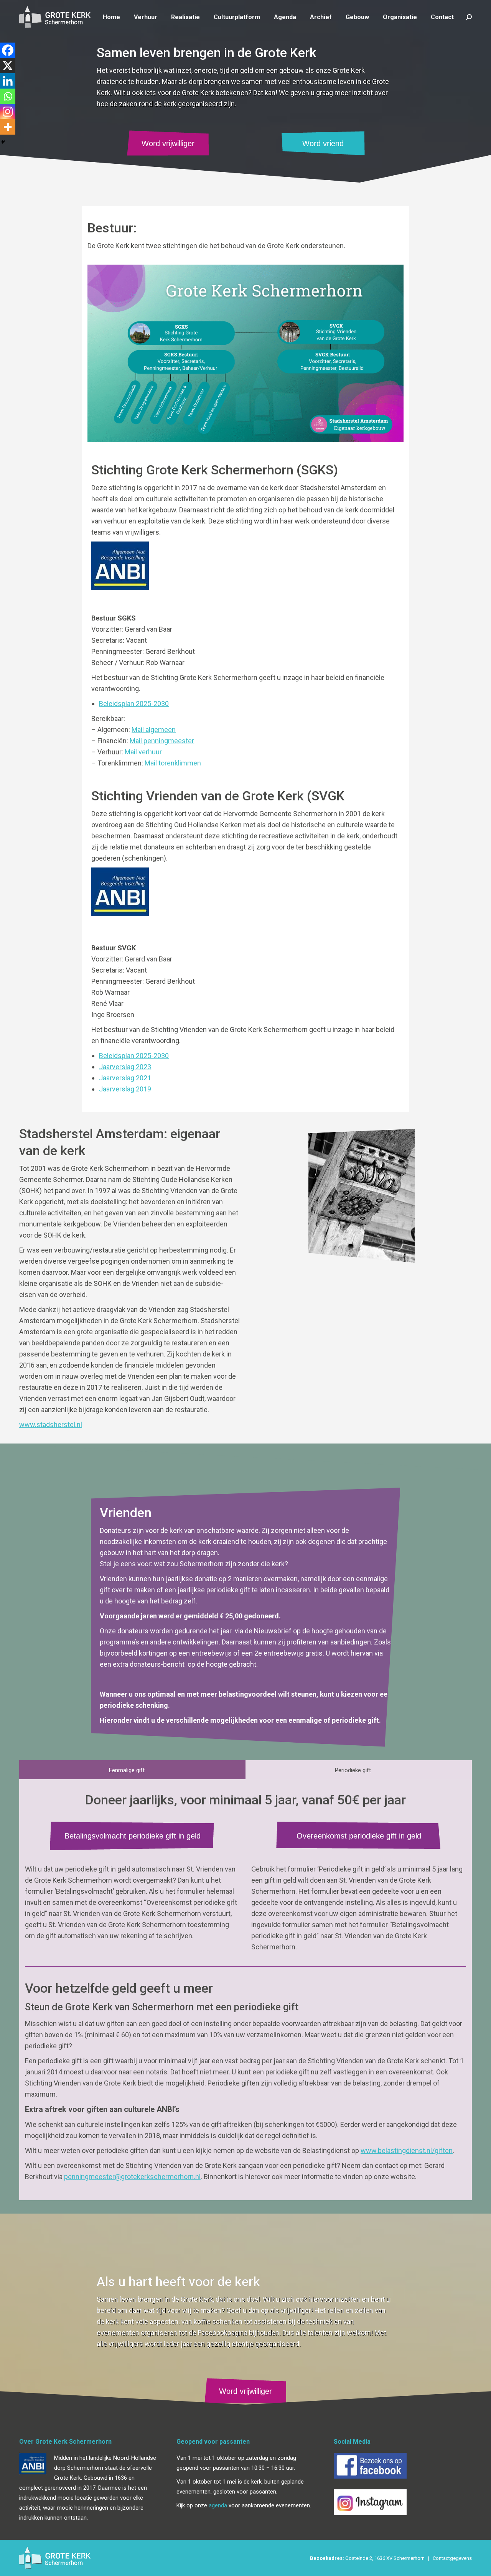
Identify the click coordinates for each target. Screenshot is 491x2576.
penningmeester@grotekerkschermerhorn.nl (132, 2177)
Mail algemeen (154, 730)
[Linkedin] (8, 81)
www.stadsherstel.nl (51, 1425)
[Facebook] (8, 50)
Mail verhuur (143, 752)
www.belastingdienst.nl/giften (407, 2151)
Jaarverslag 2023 (125, 1067)
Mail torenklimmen (173, 763)
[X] (8, 66)
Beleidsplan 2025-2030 (134, 704)
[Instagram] (8, 112)
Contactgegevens (452, 2558)
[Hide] (3, 142)
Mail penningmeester (162, 741)
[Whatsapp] (8, 96)
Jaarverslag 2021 (125, 1078)
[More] (8, 127)
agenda (218, 2505)
